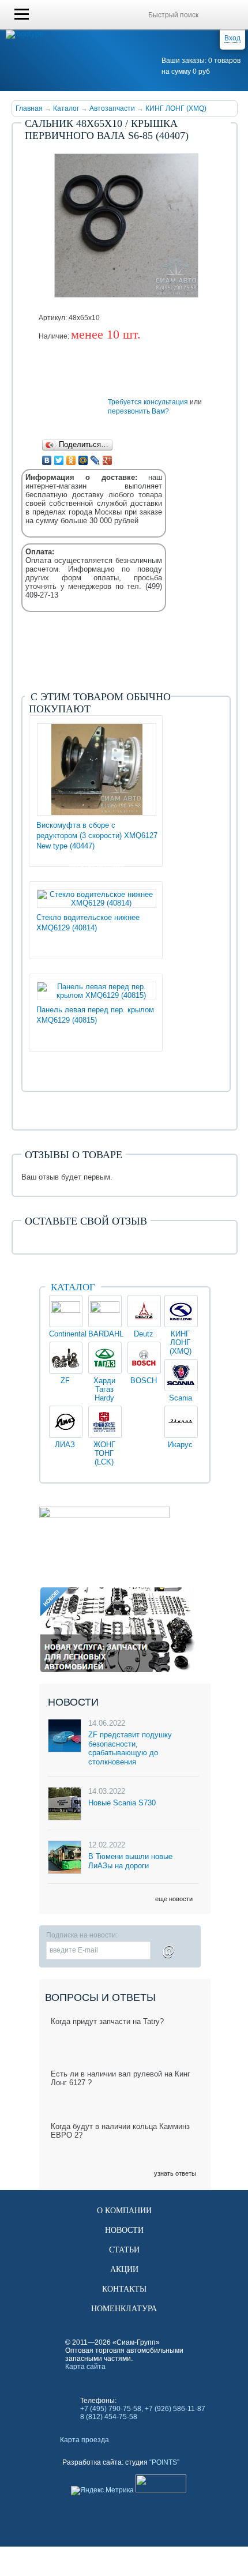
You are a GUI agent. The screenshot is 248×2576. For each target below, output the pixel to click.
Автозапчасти (112, 108)
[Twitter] (59, 460)
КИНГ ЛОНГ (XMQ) (176, 108)
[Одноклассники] (71, 460)
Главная (29, 108)
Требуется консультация (148, 402)
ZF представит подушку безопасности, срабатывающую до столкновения (130, 1748)
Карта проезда (84, 2440)
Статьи (124, 2250)
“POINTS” (164, 2462)
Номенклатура (124, 2309)
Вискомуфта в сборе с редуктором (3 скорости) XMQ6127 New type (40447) (97, 835)
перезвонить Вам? (138, 411)
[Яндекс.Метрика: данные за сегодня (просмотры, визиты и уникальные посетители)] (102, 2491)
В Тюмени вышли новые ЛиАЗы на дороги (130, 1861)
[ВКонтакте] (47, 460)
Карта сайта (85, 2367)
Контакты (124, 2289)
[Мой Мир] (83, 460)
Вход (232, 38)
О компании (124, 2211)
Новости (124, 2230)
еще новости (174, 1899)
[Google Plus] (108, 460)
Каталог (66, 108)
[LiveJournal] (95, 460)
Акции (124, 2269)
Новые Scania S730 (122, 1803)
